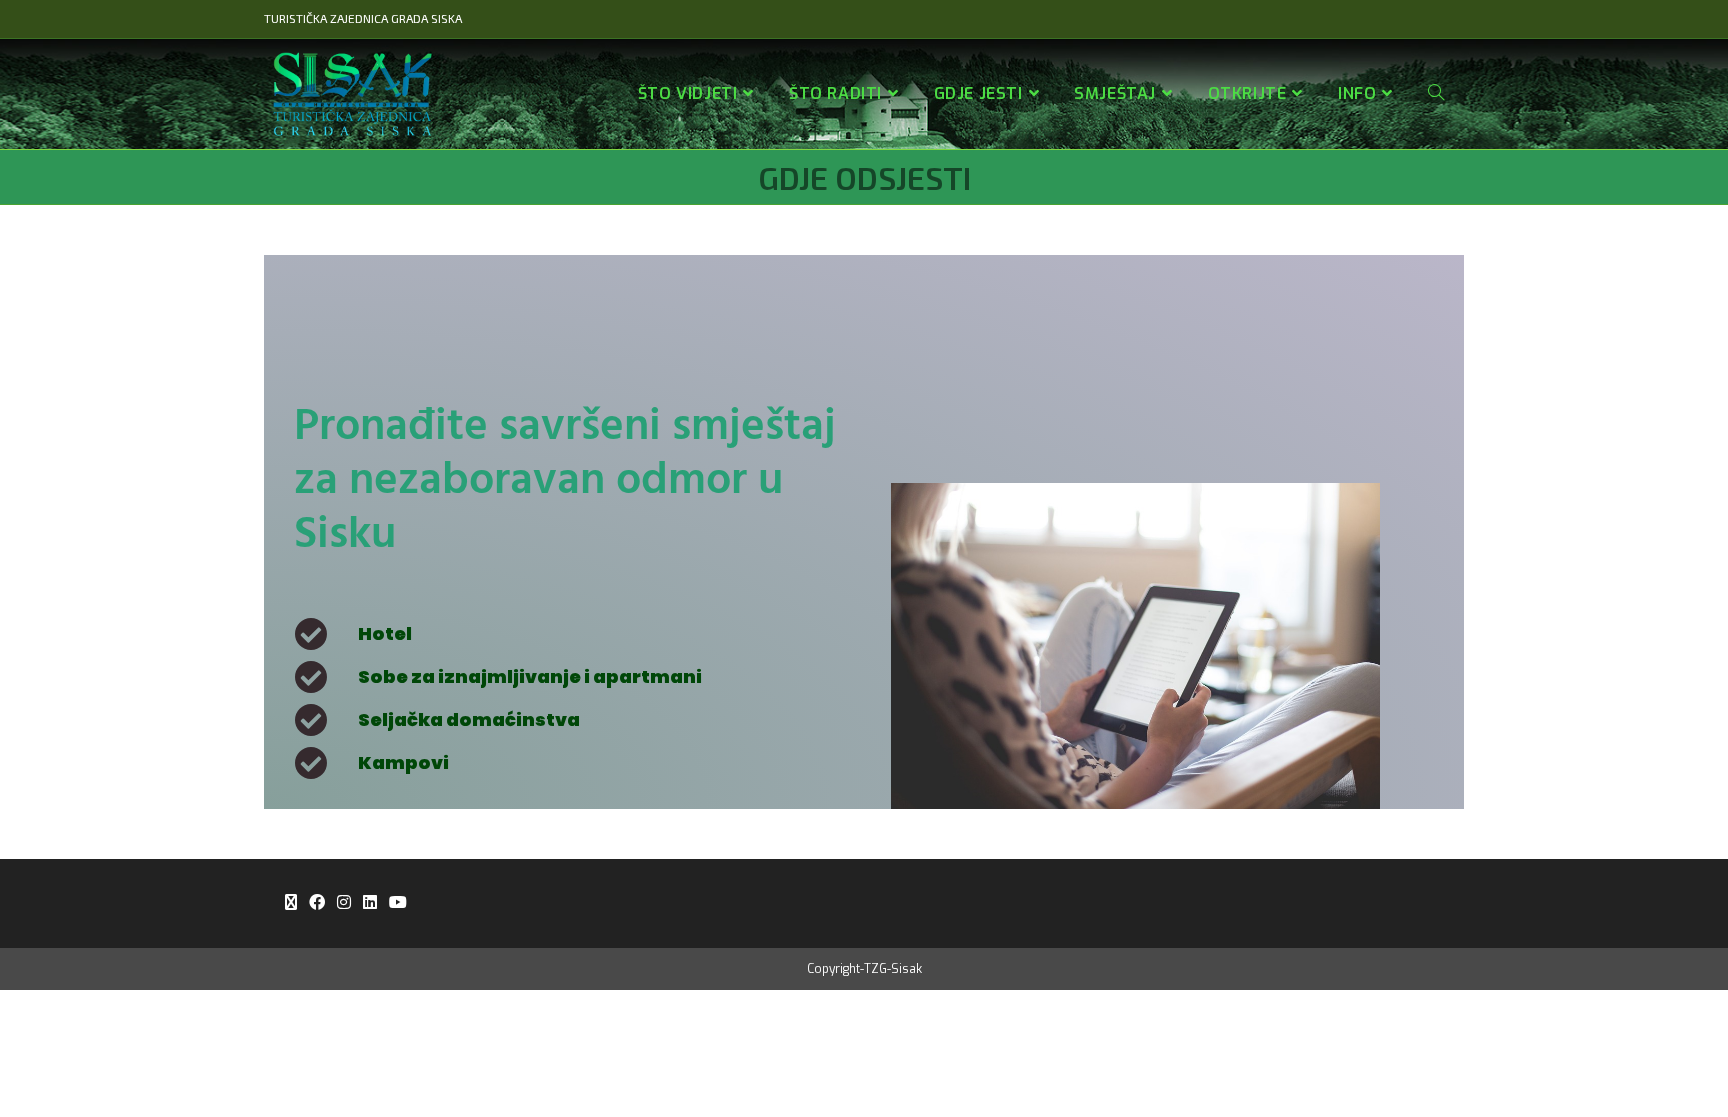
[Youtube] (398, 903)
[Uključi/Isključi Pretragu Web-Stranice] (1436, 94)
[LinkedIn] (370, 903)
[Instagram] (344, 903)
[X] (291, 903)
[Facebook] (317, 903)
